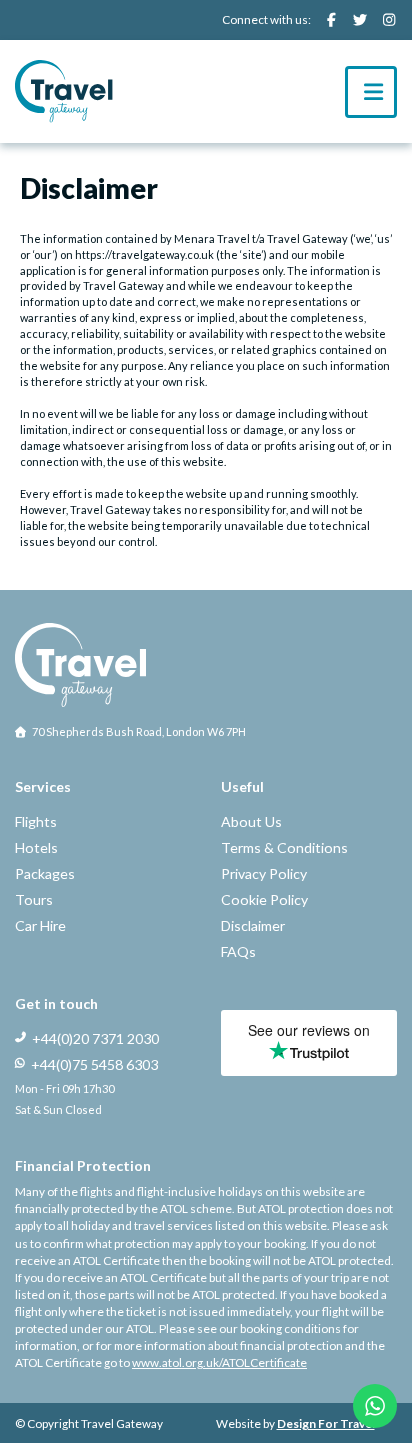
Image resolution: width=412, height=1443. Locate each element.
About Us (251, 821)
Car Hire (40, 925)
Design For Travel (326, 1423)
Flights (36, 821)
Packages (45, 873)
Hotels (36, 847)
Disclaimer (253, 925)
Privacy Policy (264, 873)
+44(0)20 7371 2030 (95, 1038)
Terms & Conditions (284, 847)
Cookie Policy (264, 899)
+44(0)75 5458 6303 (94, 1064)
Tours (34, 899)
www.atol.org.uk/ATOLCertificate (219, 1362)
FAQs (238, 951)
